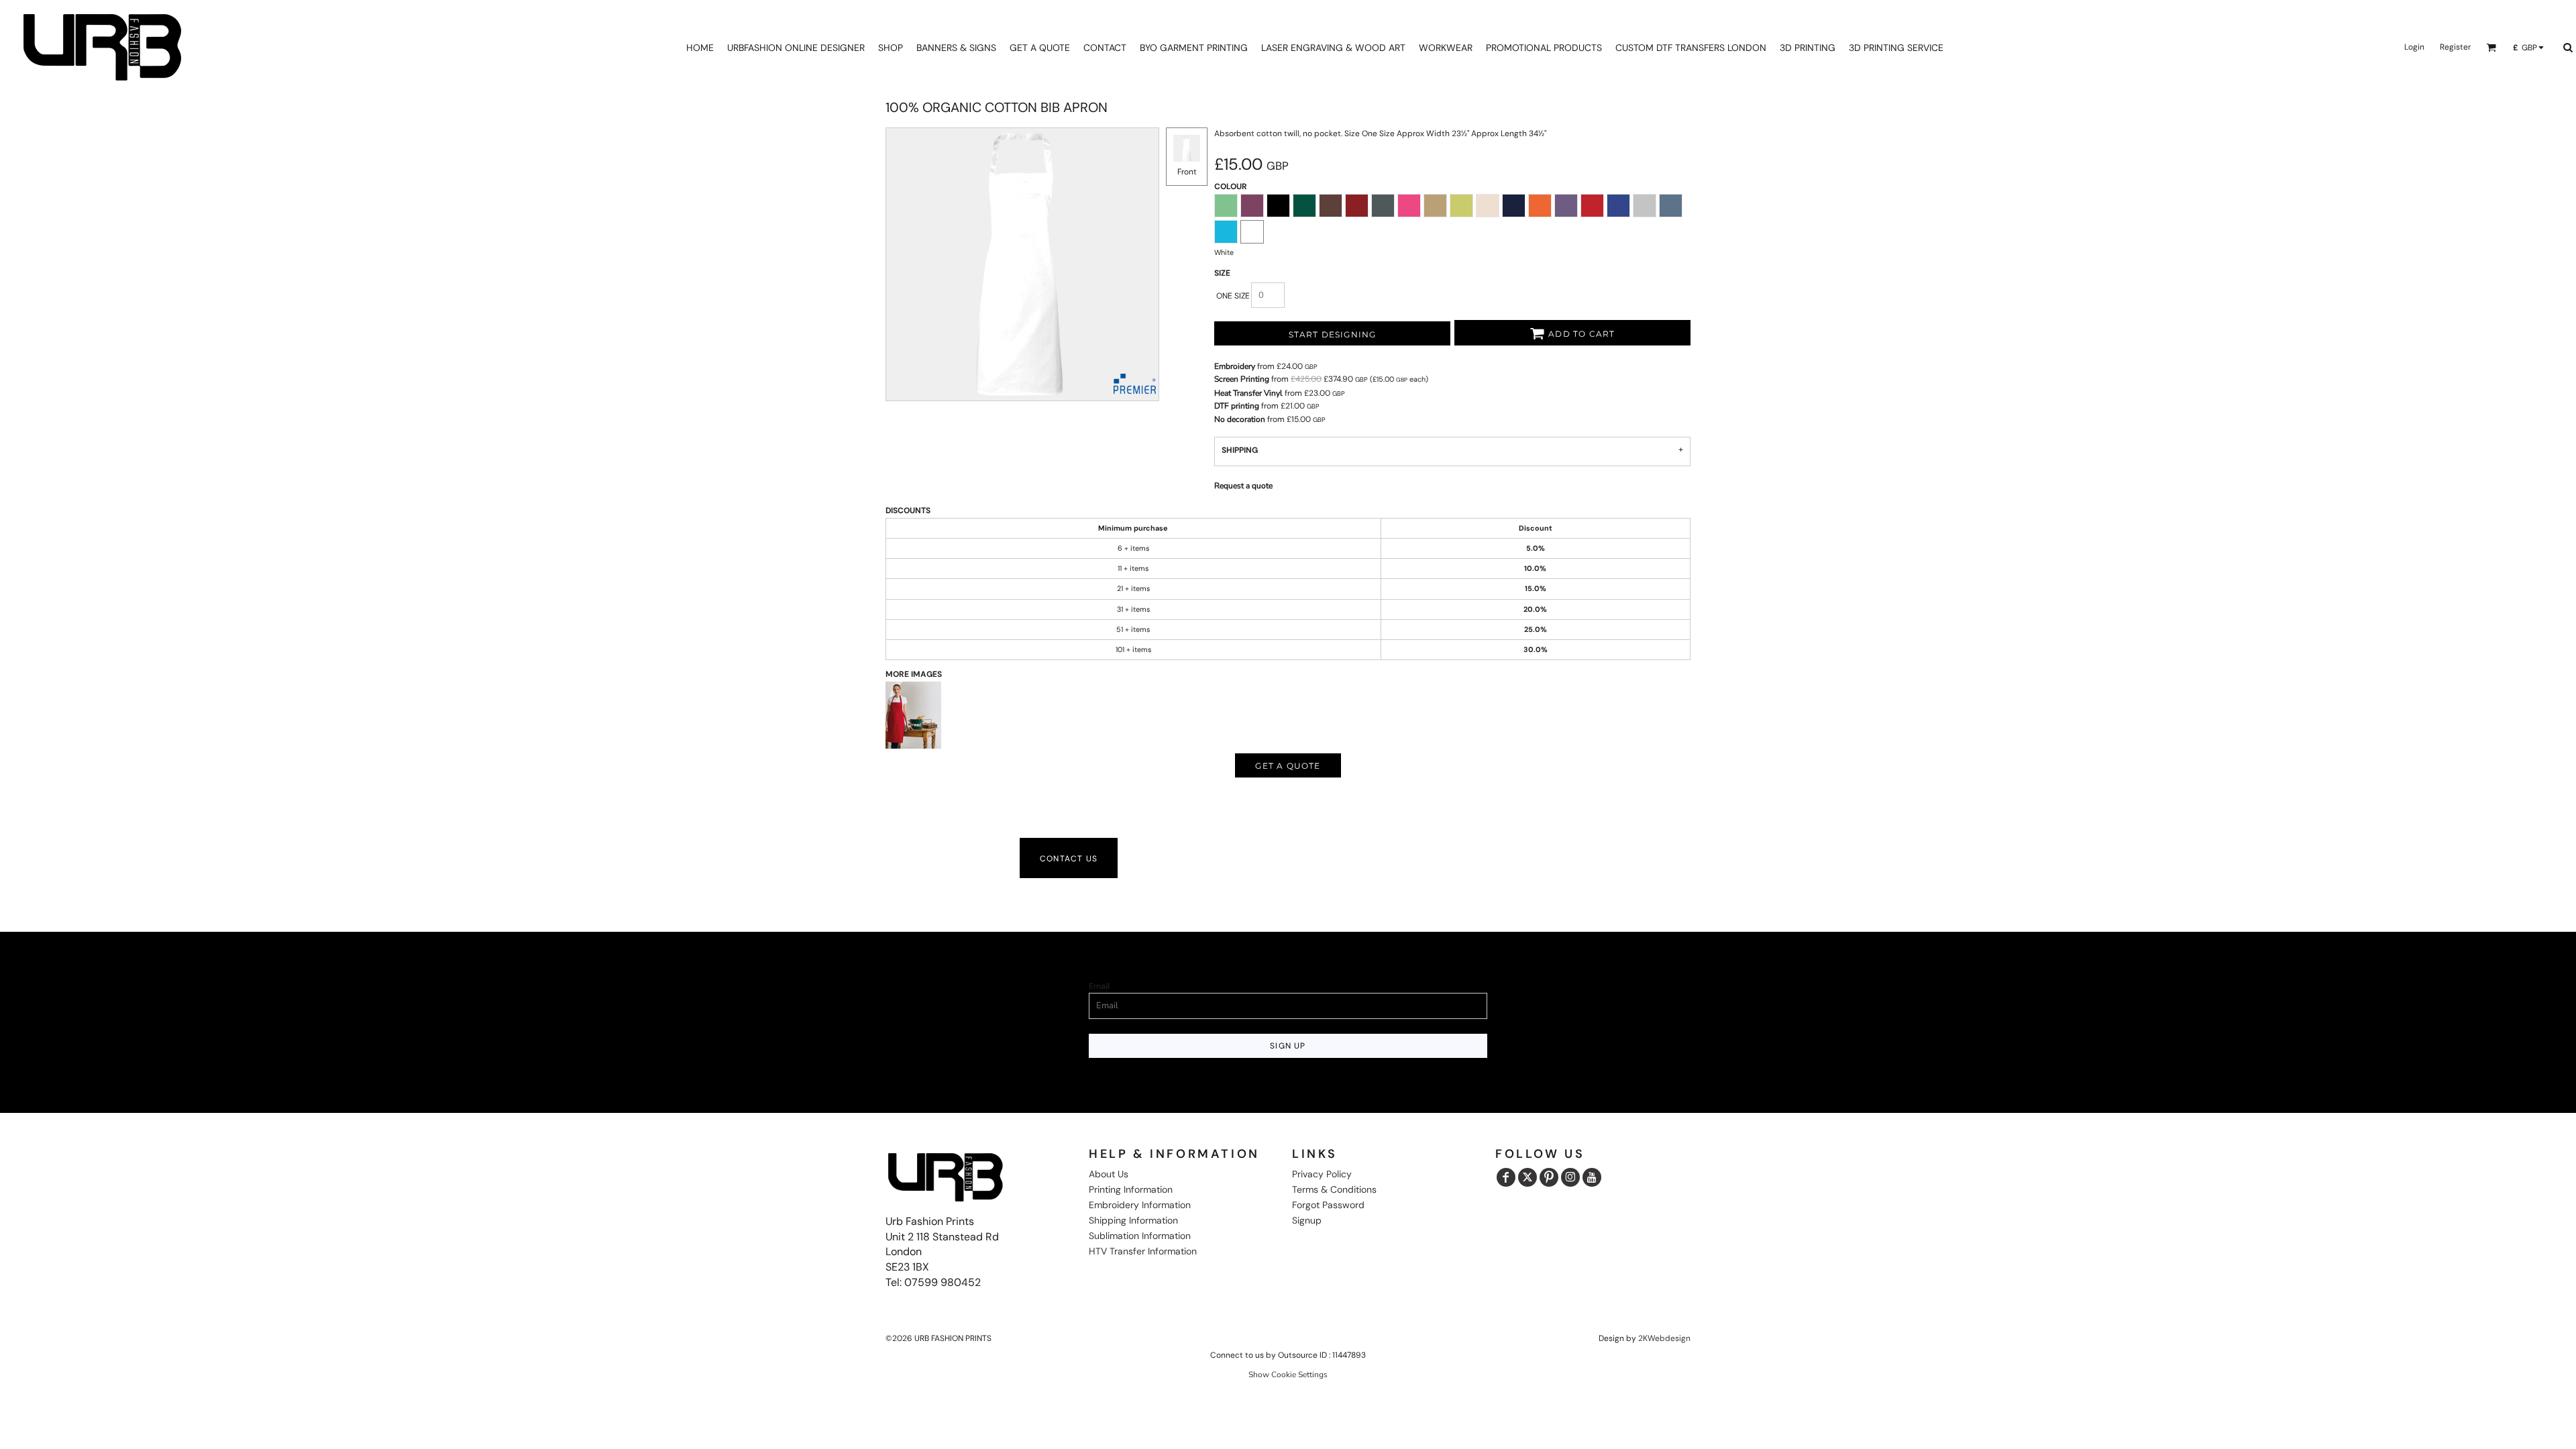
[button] (2491, 47)
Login (2414, 47)
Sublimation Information (1140, 1236)
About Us (1109, 1174)
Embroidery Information (1140, 1205)
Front (1187, 172)
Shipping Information (1133, 1220)
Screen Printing (1242, 379)
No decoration (1240, 419)
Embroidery (1235, 366)
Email (1099, 986)
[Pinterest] (1549, 1177)
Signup (1307, 1220)
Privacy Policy (1322, 1174)
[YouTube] (1592, 1177)
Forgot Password (1328, 1205)
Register (2455, 47)
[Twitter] (1527, 1177)
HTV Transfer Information (1143, 1251)
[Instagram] (1570, 1177)
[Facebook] (1506, 1177)
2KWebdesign (1664, 1338)
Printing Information (1131, 1189)
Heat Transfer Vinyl (1248, 393)
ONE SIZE (1233, 296)
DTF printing (1237, 406)
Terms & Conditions (1334, 1189)
